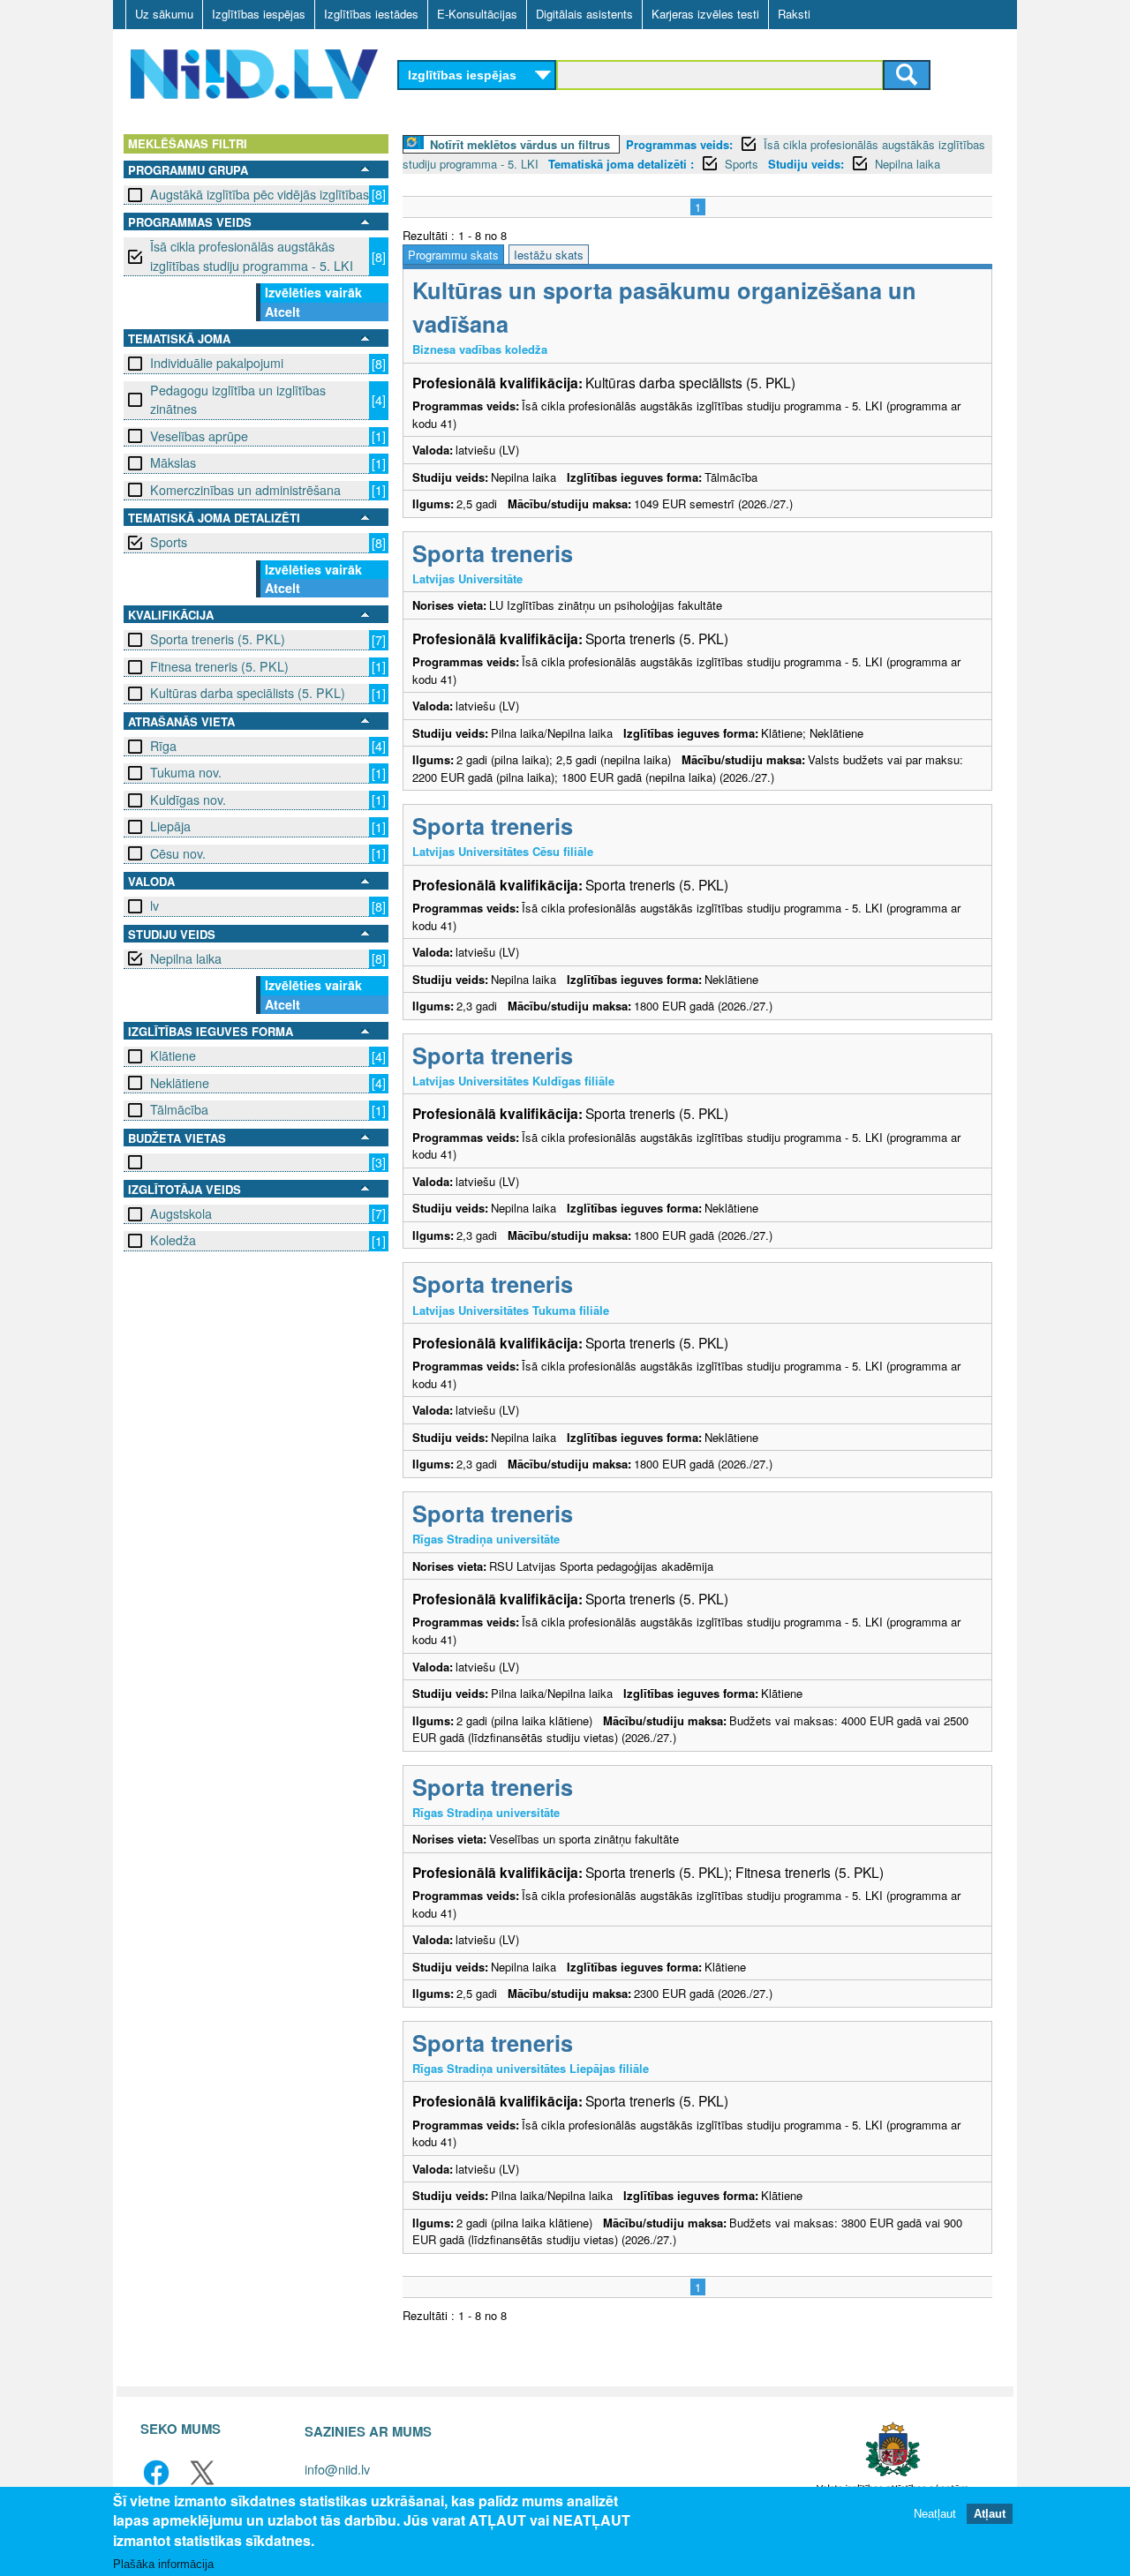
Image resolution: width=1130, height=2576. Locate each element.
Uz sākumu (164, 14)
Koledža (173, 1240)
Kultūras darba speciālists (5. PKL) (248, 693)
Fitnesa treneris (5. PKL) (219, 666)
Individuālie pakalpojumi (217, 363)
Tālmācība (179, 1109)
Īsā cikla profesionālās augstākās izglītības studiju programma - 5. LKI (252, 255)
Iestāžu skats (549, 255)
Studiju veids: (806, 164)
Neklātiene (180, 1083)
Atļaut (990, 2514)
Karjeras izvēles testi (705, 14)
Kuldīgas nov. (188, 800)
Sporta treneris (493, 553)
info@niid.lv (337, 2469)
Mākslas (173, 462)
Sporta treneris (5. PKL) (218, 639)
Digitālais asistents (584, 14)
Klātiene (173, 1055)
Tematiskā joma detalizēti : (621, 164)
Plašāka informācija (163, 2564)
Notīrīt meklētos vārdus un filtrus (520, 144)
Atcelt (282, 312)
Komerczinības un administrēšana (245, 490)
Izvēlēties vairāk (313, 292)
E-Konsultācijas (477, 14)
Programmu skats (453, 255)
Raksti (794, 14)
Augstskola (181, 1213)
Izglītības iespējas (259, 14)
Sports (169, 542)
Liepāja (170, 826)
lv (154, 905)
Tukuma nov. (186, 772)
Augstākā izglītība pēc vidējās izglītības (260, 194)
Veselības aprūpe (199, 436)
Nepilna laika (186, 958)
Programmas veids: (679, 144)
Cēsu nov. (178, 853)
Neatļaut (935, 2514)
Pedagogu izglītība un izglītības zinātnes (238, 399)
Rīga (163, 746)
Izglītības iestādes (371, 14)
